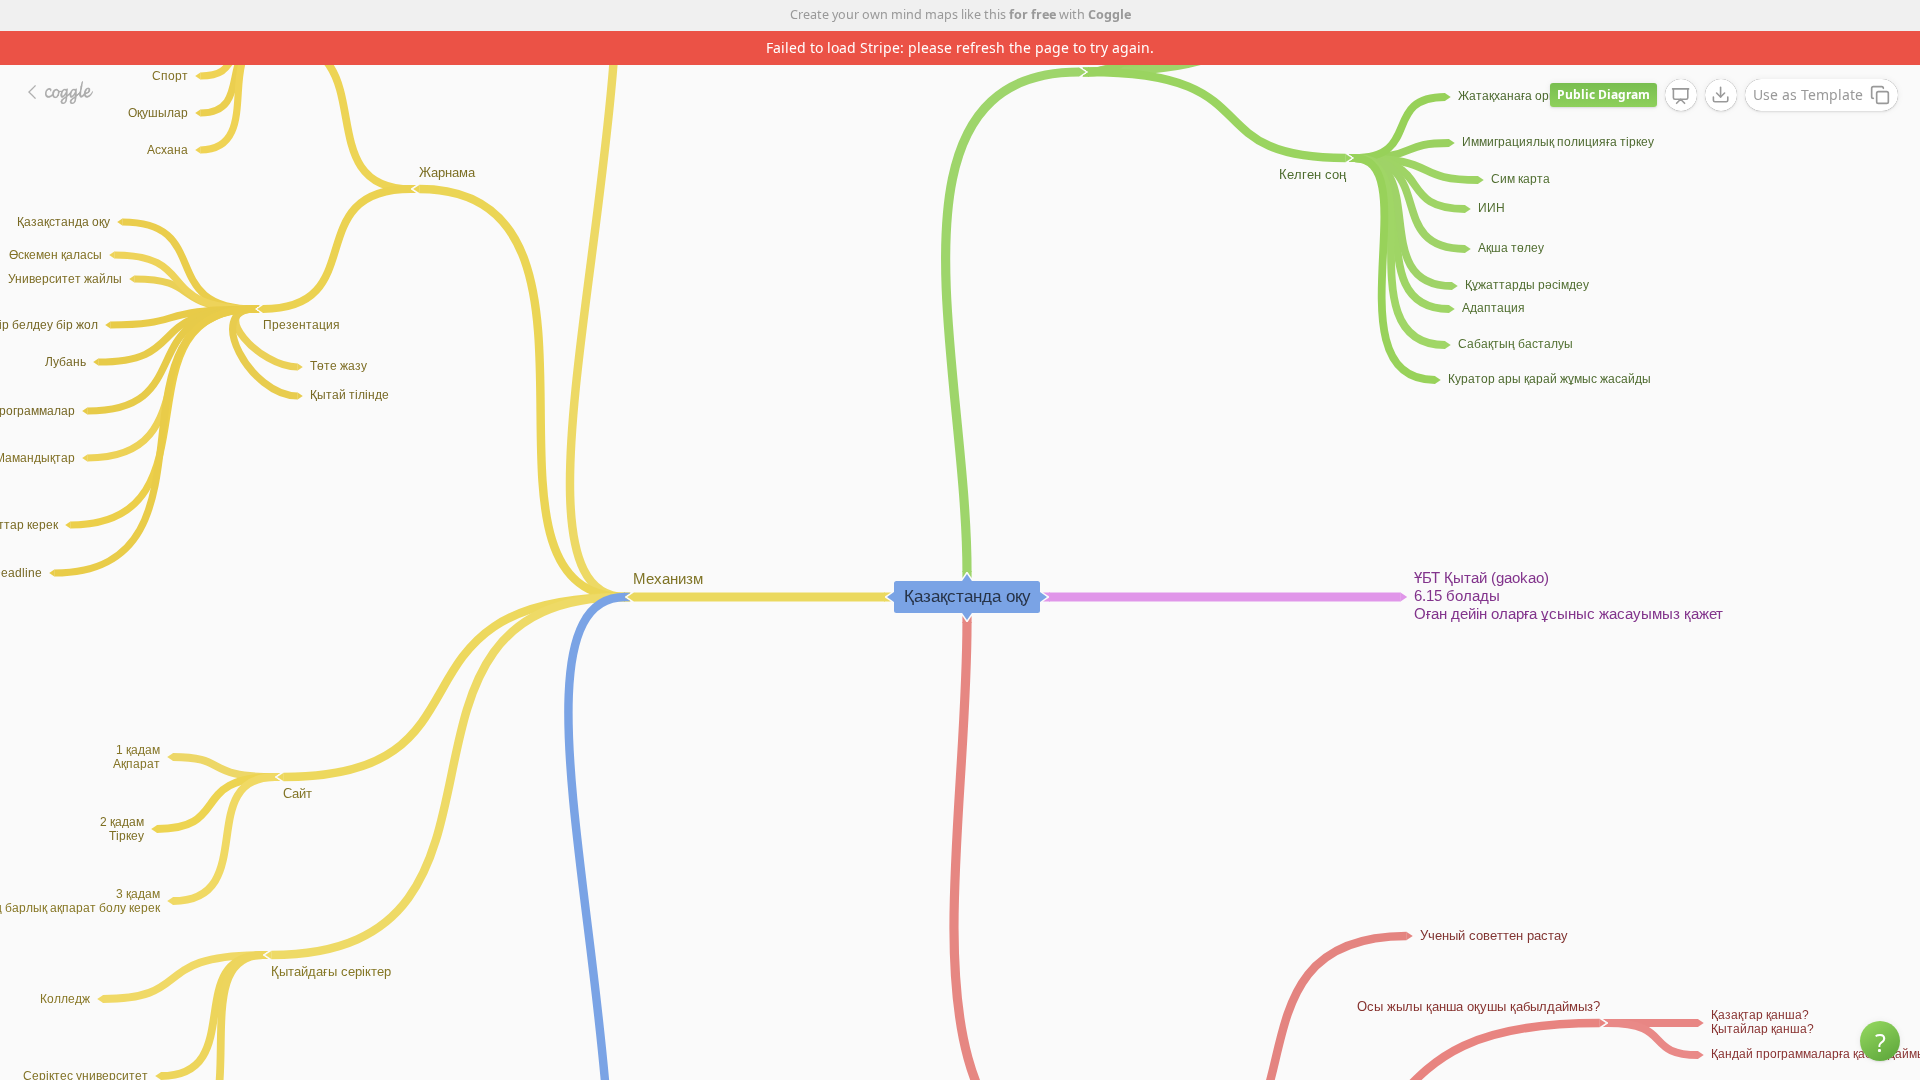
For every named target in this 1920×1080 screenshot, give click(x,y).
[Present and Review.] (1681, 96)
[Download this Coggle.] (1721, 95)
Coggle (1109, 14)
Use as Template (1808, 94)
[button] (1880, 1041)
